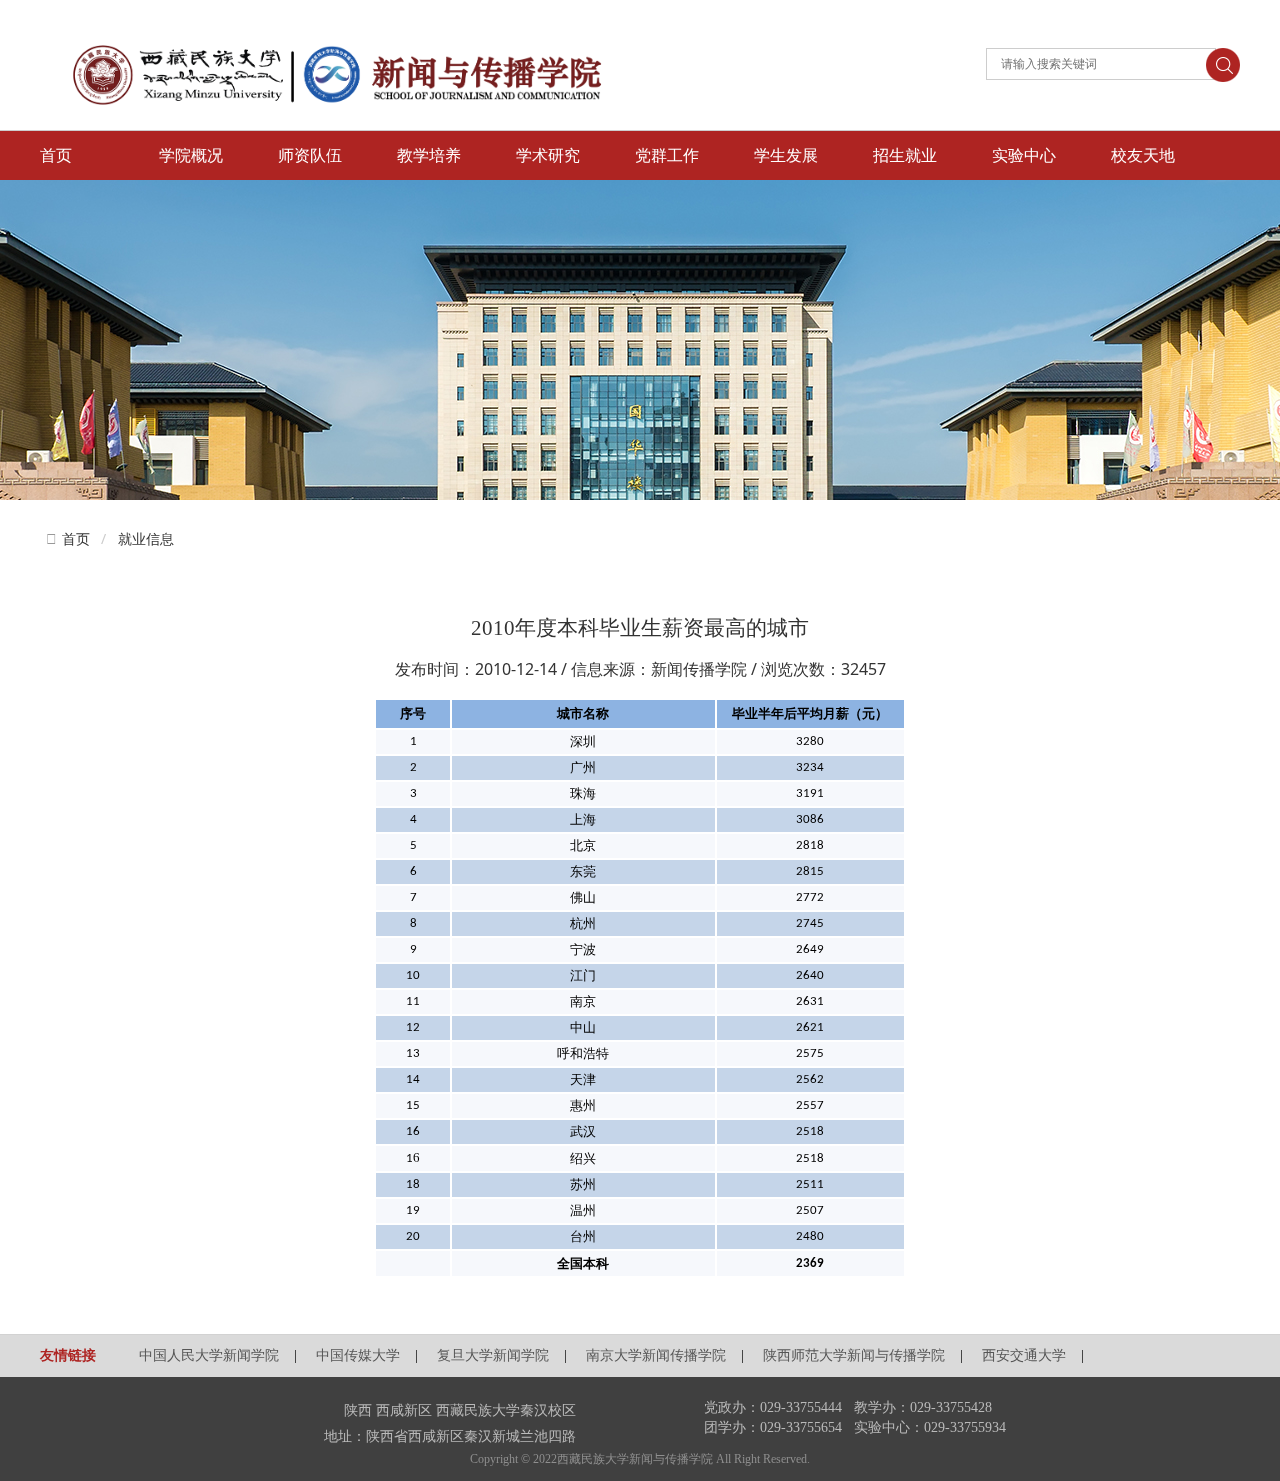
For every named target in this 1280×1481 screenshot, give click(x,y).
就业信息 (146, 538)
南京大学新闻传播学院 (656, 1355)
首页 (76, 539)
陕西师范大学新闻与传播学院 (854, 1355)
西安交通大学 (1024, 1355)
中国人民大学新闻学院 (209, 1355)
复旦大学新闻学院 (493, 1355)
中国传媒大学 (358, 1355)
